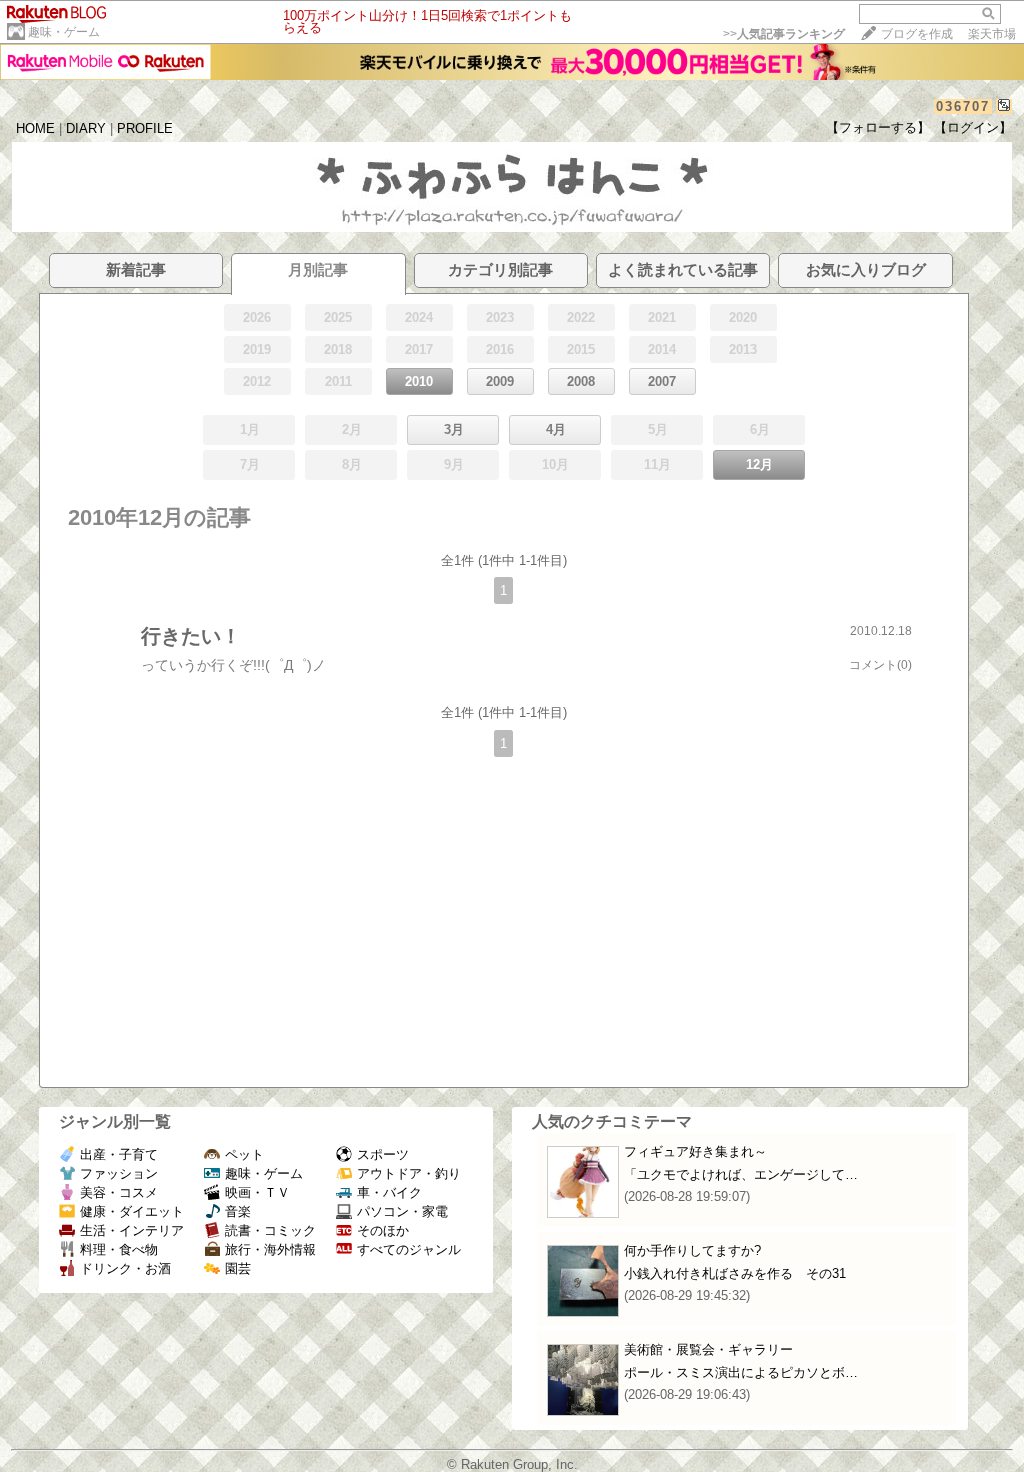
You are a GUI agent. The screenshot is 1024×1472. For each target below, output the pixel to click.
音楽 (238, 1211)
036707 (963, 106)
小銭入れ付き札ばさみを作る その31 (735, 1273)
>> (784, 34)
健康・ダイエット (132, 1211)
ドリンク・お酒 (125, 1268)
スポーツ (383, 1154)
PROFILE (145, 128)
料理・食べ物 (119, 1249)
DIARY (86, 128)
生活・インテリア (132, 1230)
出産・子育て (119, 1154)
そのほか (383, 1230)
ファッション (119, 1173)
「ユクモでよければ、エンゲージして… (741, 1174)
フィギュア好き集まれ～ (695, 1151)
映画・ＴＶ (257, 1192)
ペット (244, 1154)
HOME (35, 128)
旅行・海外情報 (270, 1249)
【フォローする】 (878, 127)
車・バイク (389, 1192)
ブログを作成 (917, 34)
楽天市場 (992, 34)
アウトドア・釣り (409, 1173)
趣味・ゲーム (64, 32)
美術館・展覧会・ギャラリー (708, 1349)
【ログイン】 (973, 127)
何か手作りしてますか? (692, 1250)
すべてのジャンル (409, 1249)
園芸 (238, 1268)
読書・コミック (270, 1230)
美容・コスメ (119, 1192)
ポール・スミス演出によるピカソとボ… (741, 1372)
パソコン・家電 (402, 1211)
